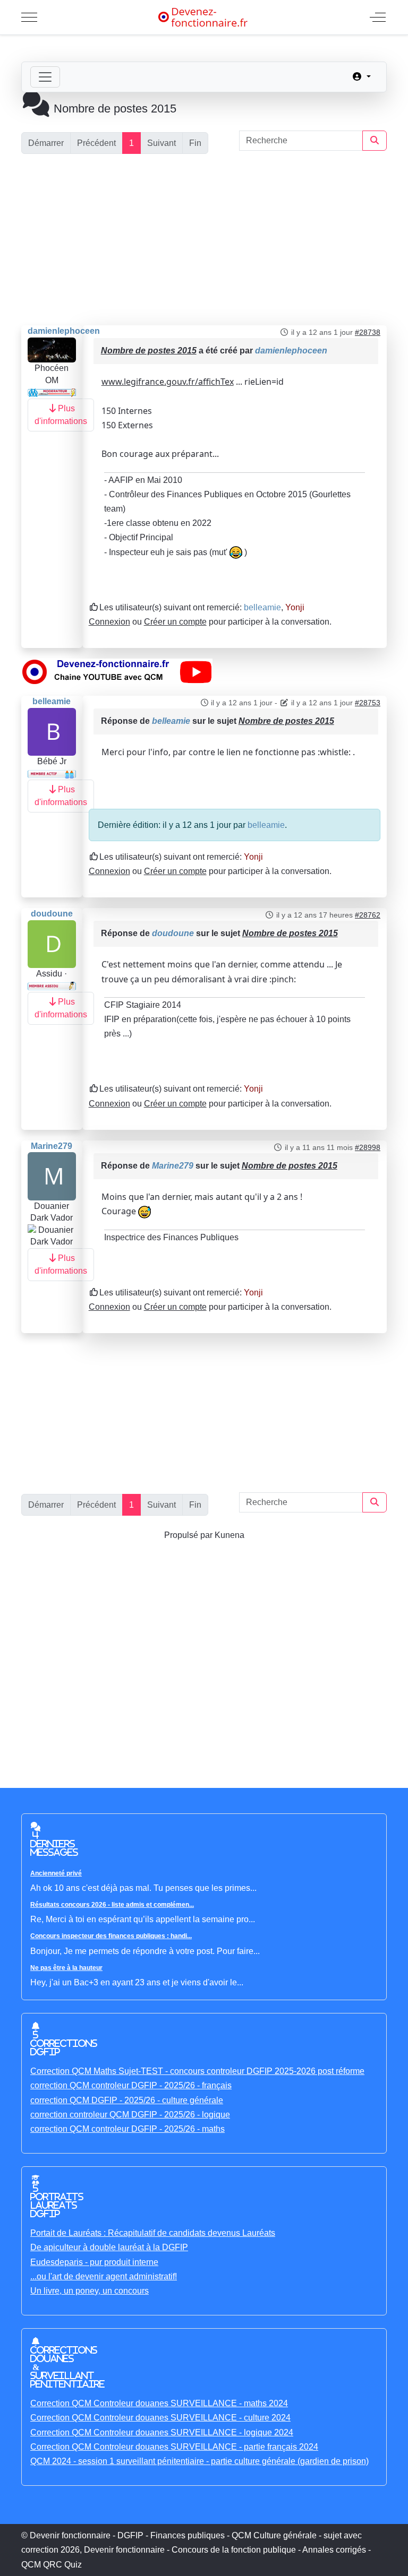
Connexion (109, 622)
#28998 (368, 1147)
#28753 (368, 703)
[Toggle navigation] (45, 77)
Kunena (229, 1535)
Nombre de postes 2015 (149, 351)
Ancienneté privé (56, 1873)
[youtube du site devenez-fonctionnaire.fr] (117, 671)
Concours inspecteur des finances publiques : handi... (111, 1936)
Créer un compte (175, 622)
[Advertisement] (204, 240)
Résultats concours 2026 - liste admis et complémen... (112, 1905)
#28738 (368, 332)
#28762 (368, 915)
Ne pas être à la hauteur (66, 1968)
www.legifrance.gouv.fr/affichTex (168, 382)
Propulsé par (189, 1535)
